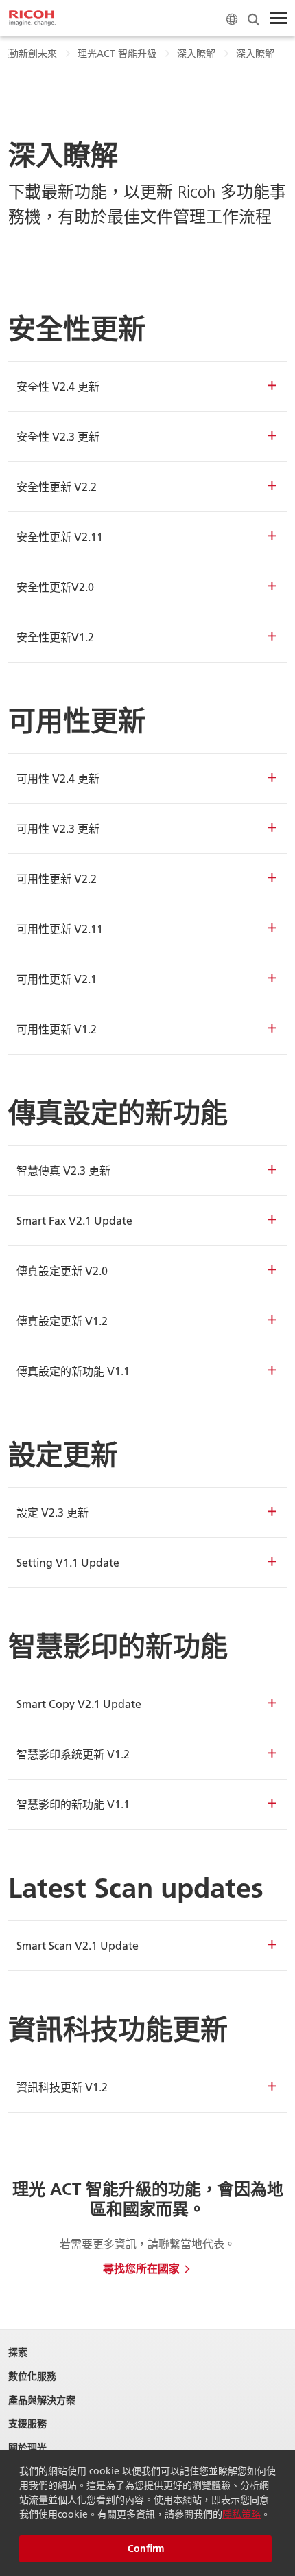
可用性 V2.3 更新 (58, 828)
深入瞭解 (196, 54)
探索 (18, 2353)
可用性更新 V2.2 (57, 878)
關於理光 (27, 2448)
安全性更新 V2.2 (57, 486)
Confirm (146, 2549)
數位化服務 (32, 2377)
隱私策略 (241, 2514)
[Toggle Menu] (279, 19)
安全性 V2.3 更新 (58, 436)
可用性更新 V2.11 (60, 929)
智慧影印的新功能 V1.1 (73, 1804)
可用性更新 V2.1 (57, 979)
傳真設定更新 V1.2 (62, 1321)
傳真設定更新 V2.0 (62, 1270)
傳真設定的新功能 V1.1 (73, 1371)
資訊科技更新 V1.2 (62, 2087)
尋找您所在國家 (141, 2268)
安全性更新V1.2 (55, 637)
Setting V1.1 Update (68, 1562)
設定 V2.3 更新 (52, 1512)
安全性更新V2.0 (55, 587)
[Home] (32, 19)
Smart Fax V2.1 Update (74, 1220)
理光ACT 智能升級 (117, 54)
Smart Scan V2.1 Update (78, 1945)
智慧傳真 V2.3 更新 (63, 1170)
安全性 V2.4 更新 (58, 386)
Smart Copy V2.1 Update (79, 1704)
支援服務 (27, 2424)
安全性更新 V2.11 (60, 537)
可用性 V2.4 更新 (58, 778)
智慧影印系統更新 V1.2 (73, 1754)
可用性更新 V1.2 (57, 1029)
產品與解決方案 (42, 2401)
